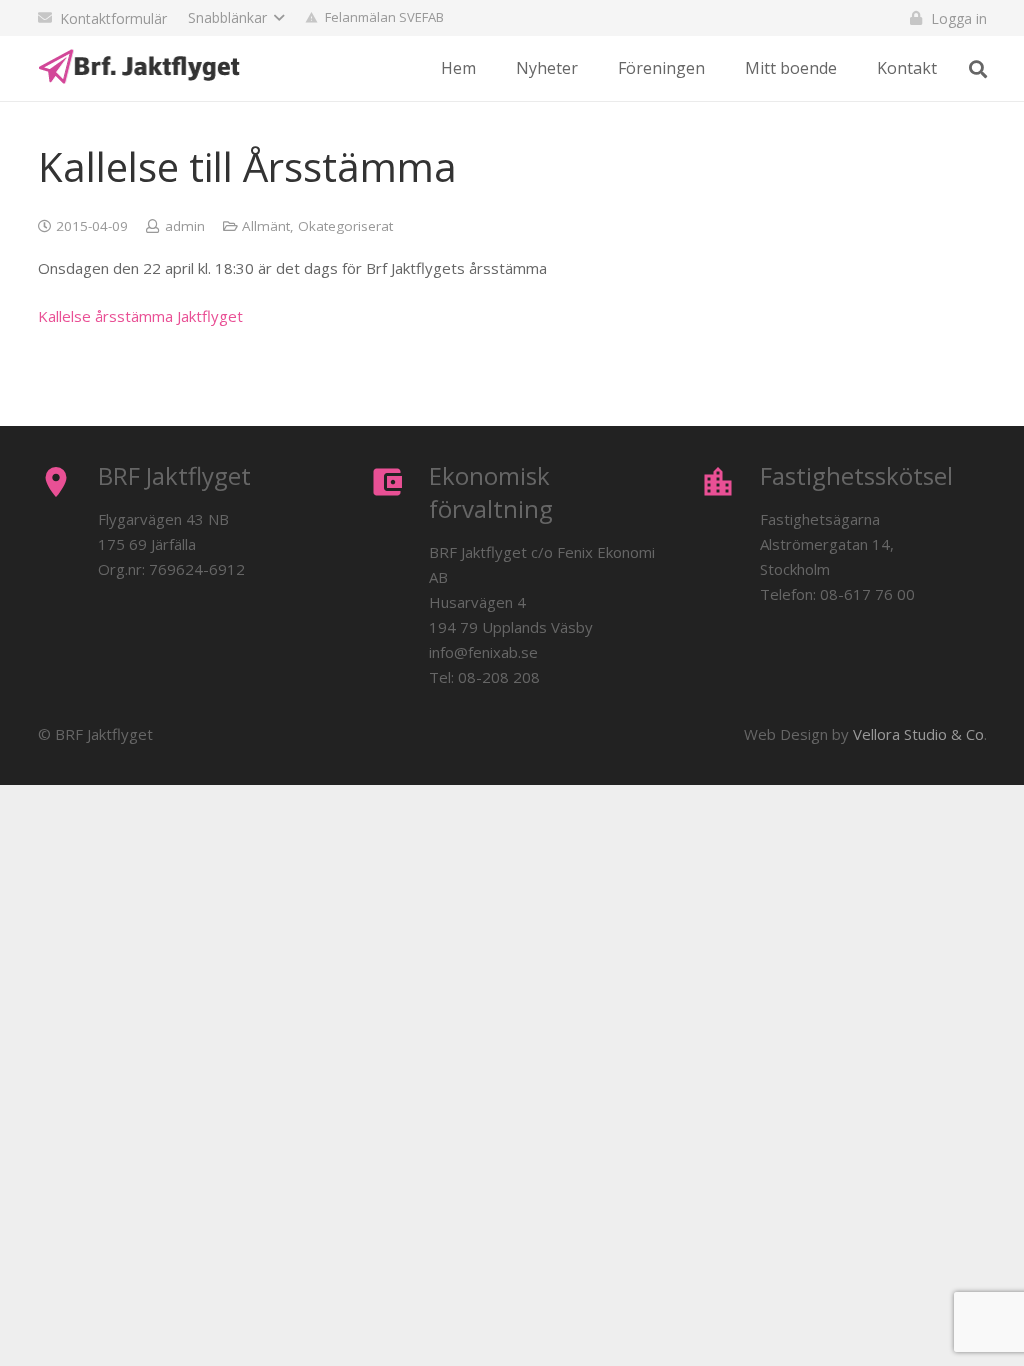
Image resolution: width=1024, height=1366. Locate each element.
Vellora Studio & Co (918, 734)
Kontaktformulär (113, 18)
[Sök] (978, 69)
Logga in (959, 18)
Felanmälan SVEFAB (384, 17)
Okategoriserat (345, 226)
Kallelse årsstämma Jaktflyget (140, 316)
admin (185, 226)
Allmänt (266, 226)
